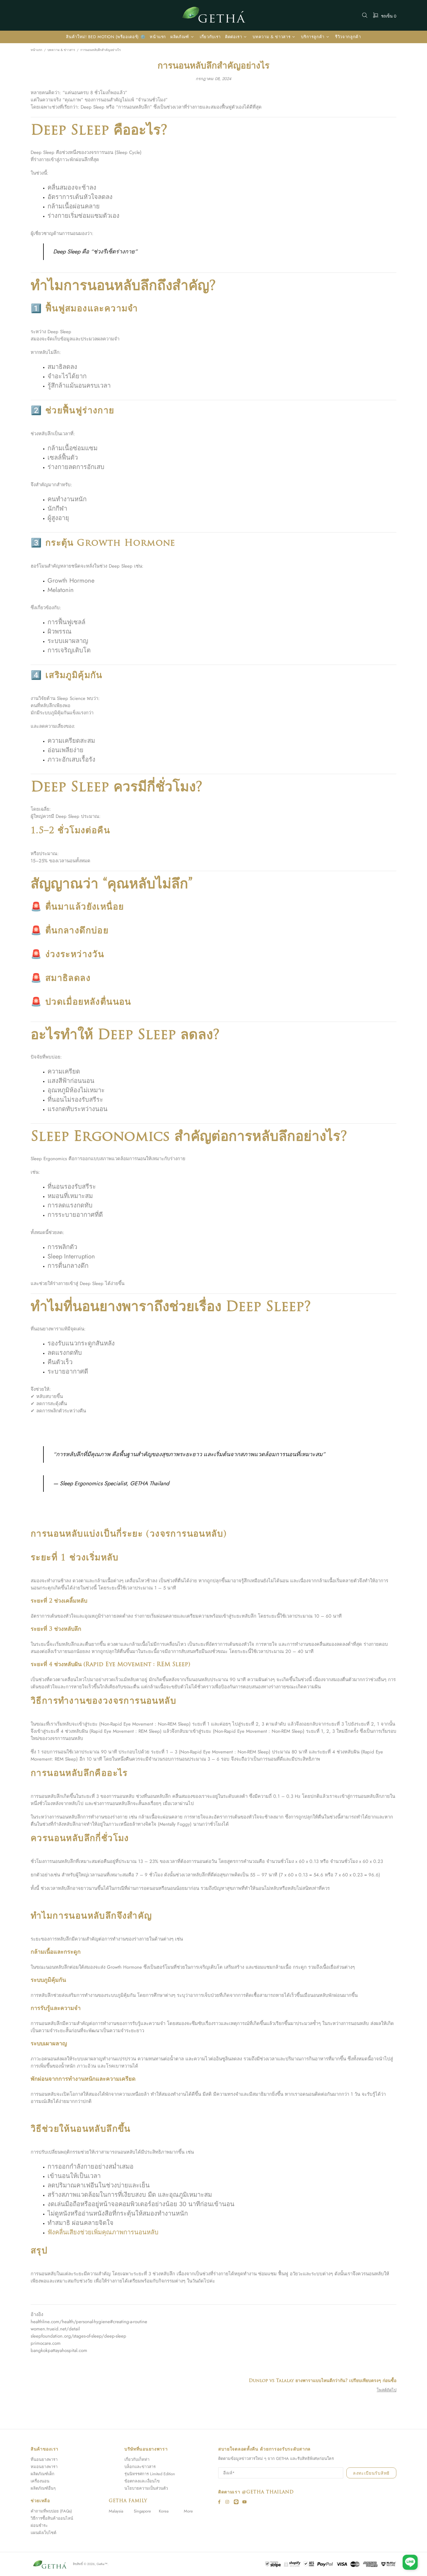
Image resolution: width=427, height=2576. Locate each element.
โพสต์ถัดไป (387, 2390)
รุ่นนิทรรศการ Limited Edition (150, 2474)
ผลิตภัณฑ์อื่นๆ (43, 2488)
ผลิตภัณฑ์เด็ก (43, 2474)
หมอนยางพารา (44, 2467)
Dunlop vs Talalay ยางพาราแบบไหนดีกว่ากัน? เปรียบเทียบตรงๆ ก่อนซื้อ (323, 2381)
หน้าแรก (36, 50)
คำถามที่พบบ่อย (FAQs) (51, 2511)
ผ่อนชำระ (39, 2525)
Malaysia (116, 2511)
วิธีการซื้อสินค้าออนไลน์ (52, 2518)
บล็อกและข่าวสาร (140, 2467)
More (188, 2511)
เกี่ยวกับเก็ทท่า (137, 2459)
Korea (164, 2511)
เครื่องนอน (40, 2481)
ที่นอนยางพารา (44, 2459)
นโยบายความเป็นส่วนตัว (146, 2488)
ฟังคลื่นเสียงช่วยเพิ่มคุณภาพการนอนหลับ (103, 2232)
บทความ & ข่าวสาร (61, 50)
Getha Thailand (213, 15)
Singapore (142, 2511)
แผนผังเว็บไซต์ (43, 2533)
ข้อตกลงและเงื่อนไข (142, 2481)
